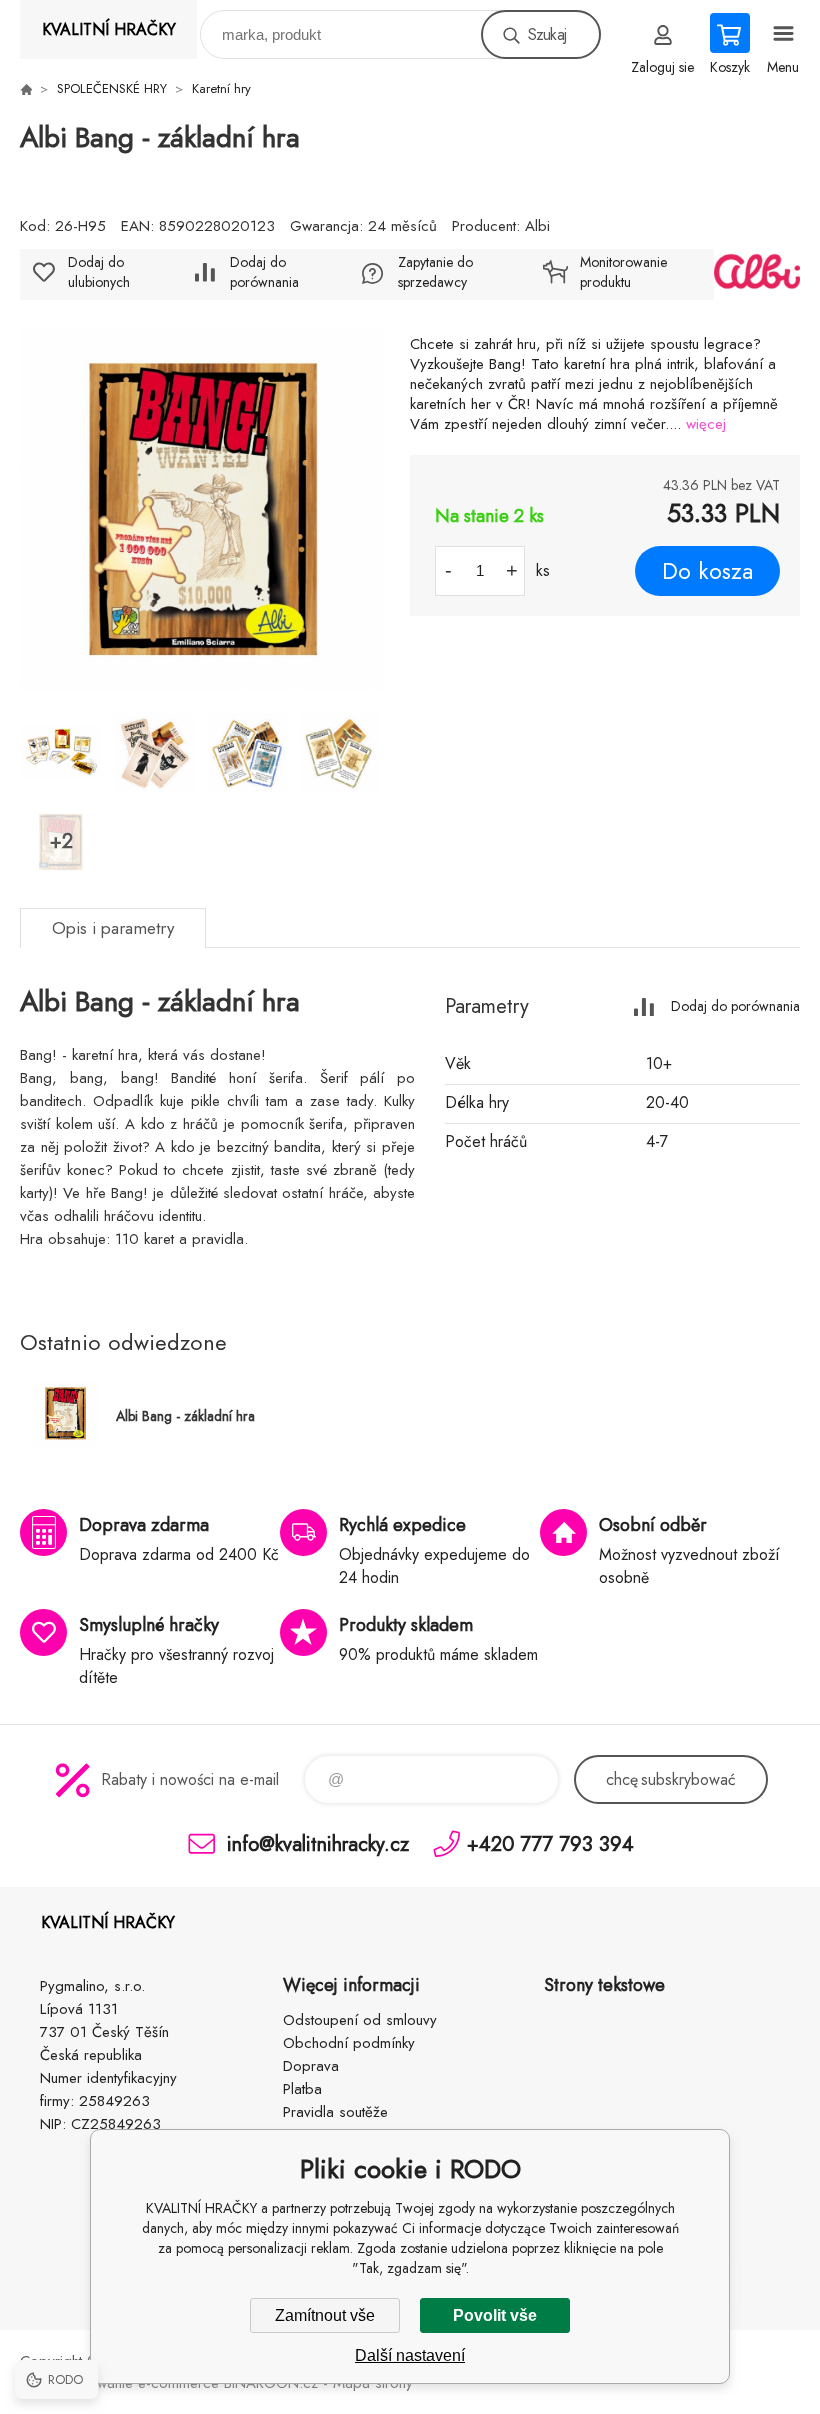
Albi (537, 226)
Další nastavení (410, 2355)
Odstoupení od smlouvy (360, 2020)
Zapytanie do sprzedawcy (435, 272)
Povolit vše (495, 2315)
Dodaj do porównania (264, 272)
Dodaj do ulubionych (99, 272)
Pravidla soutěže (335, 2112)
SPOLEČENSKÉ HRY (112, 88)
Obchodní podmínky (349, 2043)
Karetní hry (221, 88)
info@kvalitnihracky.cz (318, 1843)
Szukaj (547, 34)
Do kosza (707, 571)
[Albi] (757, 274)
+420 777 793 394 (550, 1843)
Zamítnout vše (325, 2315)
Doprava (311, 2066)
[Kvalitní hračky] (26, 89)
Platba (302, 2089)
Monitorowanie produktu (623, 272)
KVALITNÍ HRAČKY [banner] (109, 29)
